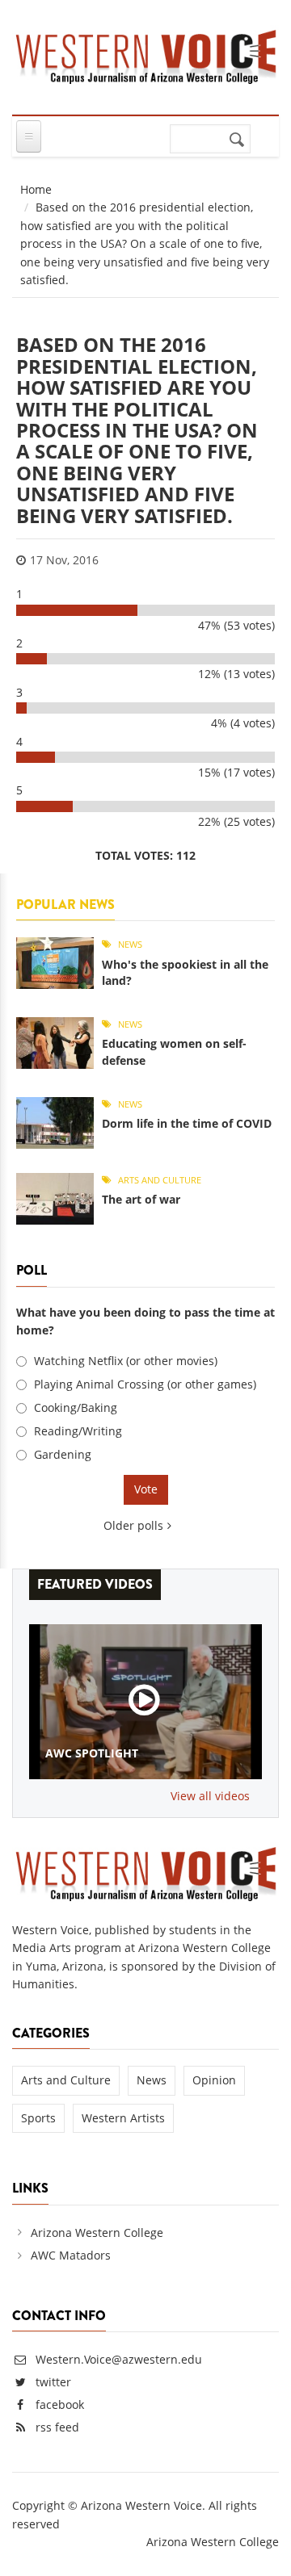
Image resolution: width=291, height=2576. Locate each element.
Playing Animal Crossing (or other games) (145, 1384)
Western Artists (123, 2118)
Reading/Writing (78, 1431)
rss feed (57, 2427)
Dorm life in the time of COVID (187, 1123)
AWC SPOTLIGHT (92, 1753)
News (130, 944)
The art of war (141, 1199)
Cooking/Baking (76, 1407)
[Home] (145, 54)
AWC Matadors (71, 2255)
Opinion (214, 2080)
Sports (38, 2118)
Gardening (63, 1454)
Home (36, 189)
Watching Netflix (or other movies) (126, 1361)
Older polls (133, 1525)
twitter (53, 2382)
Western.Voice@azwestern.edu (117, 2359)
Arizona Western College (97, 2233)
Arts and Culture (160, 1180)
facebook (60, 2404)
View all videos (210, 1796)
